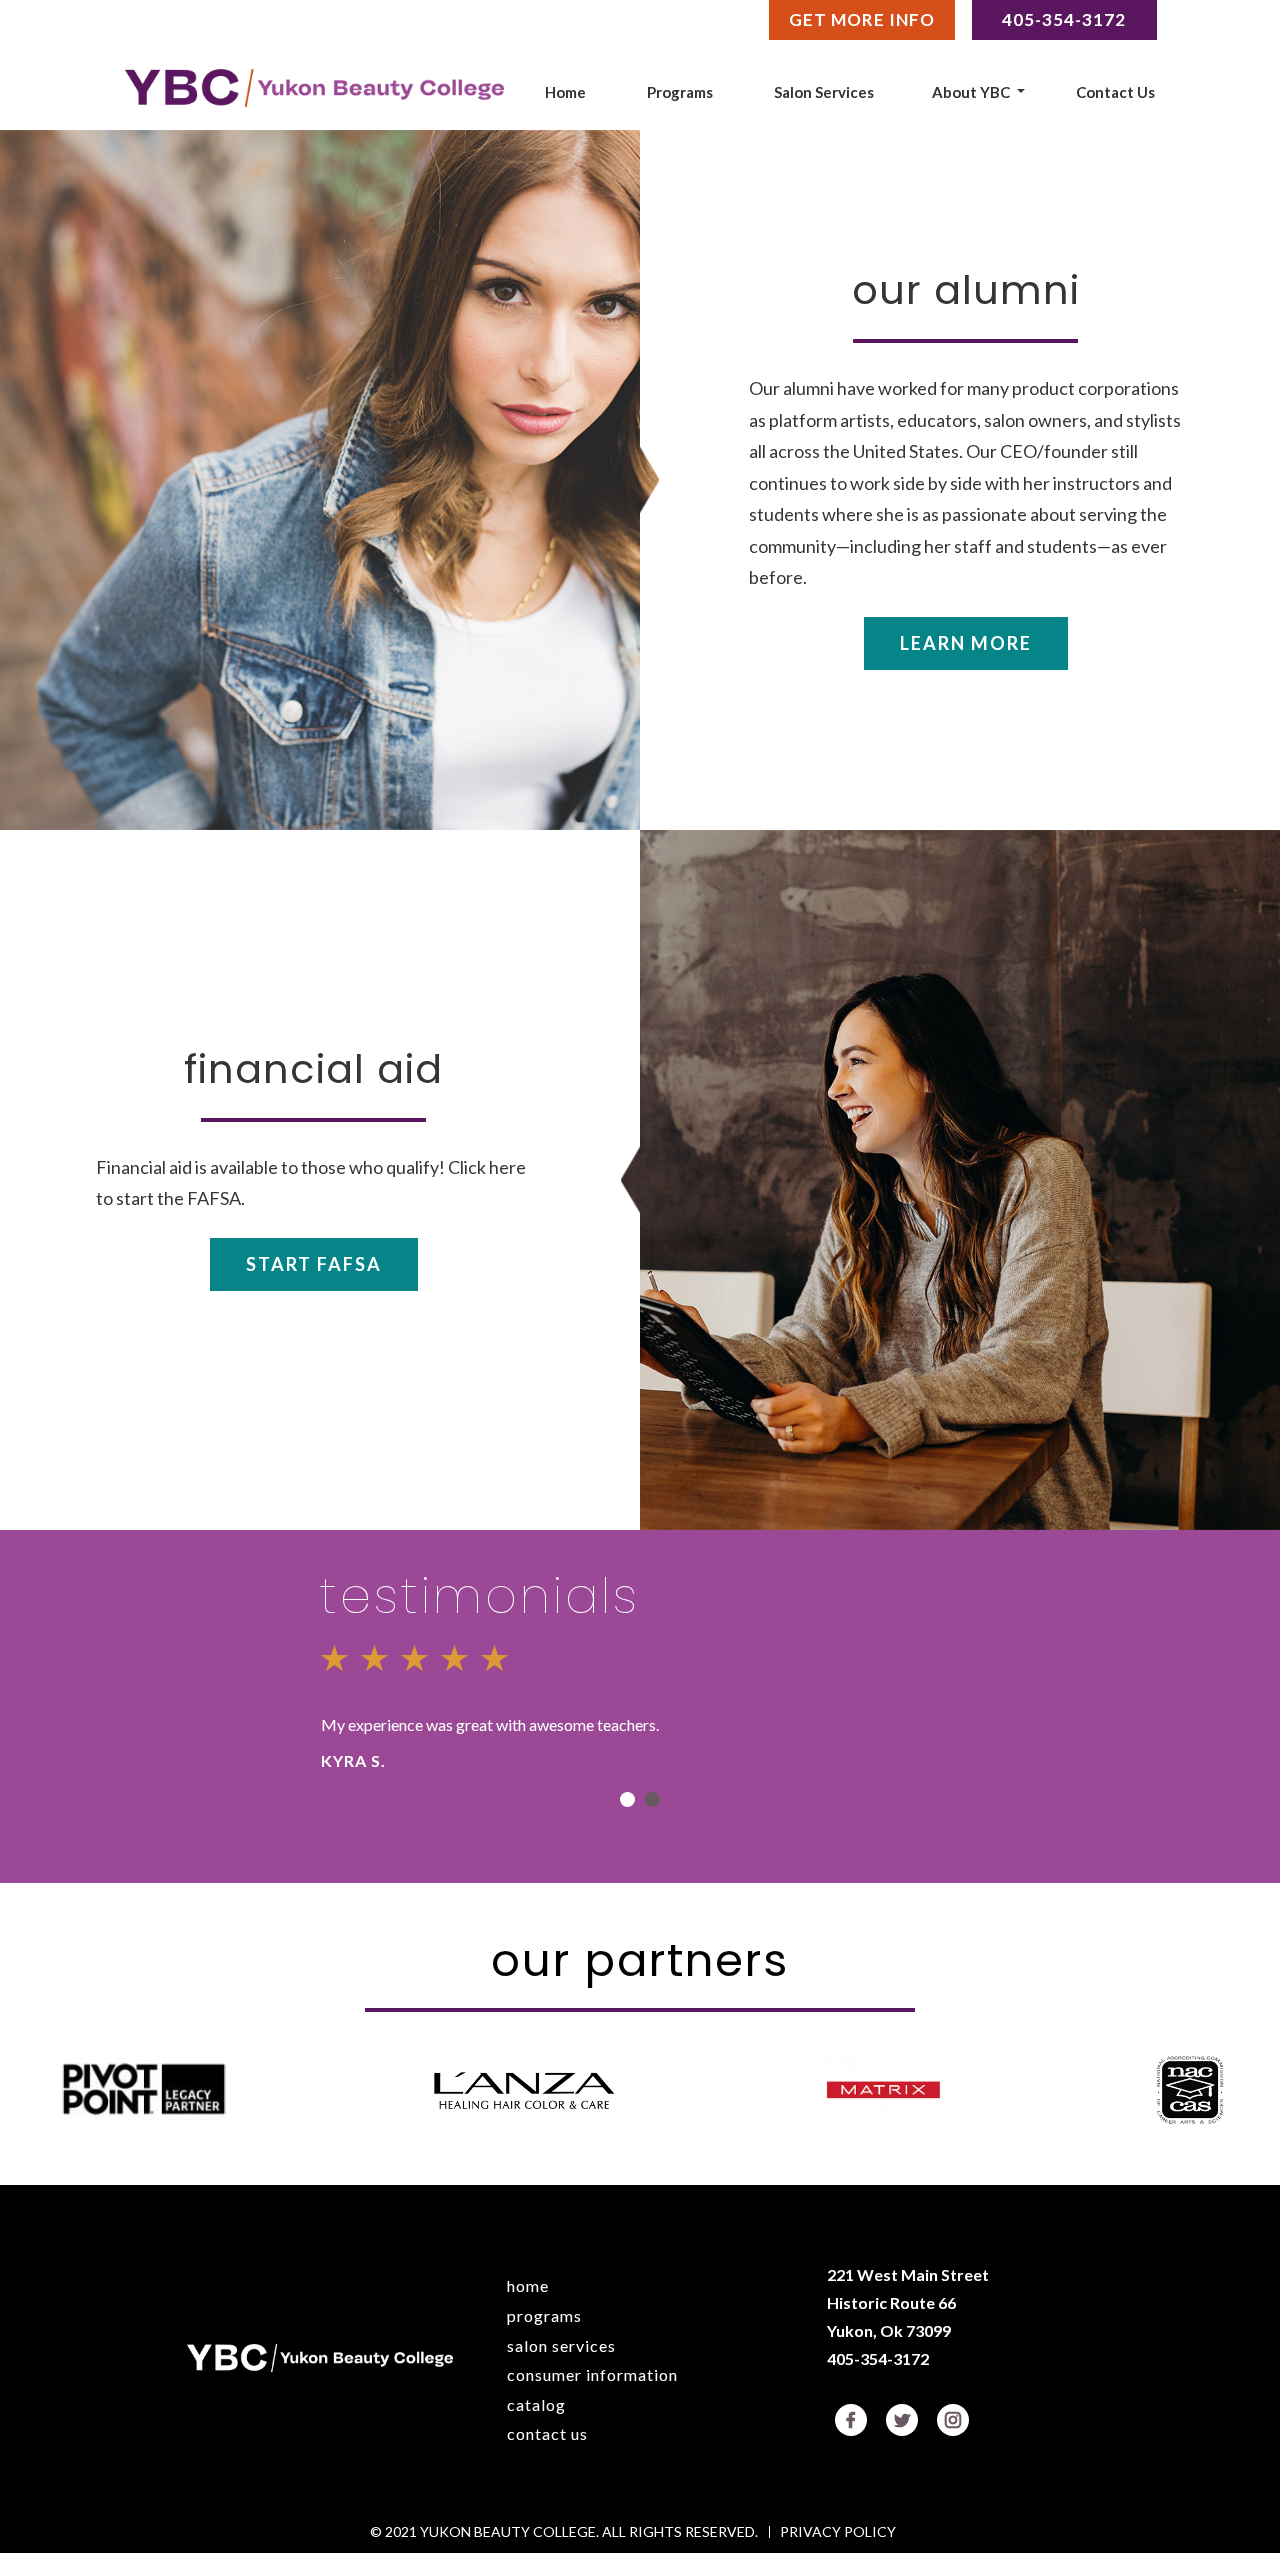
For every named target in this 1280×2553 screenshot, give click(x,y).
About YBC (971, 92)
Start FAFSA (314, 1264)
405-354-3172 (878, 2358)
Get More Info (862, 19)
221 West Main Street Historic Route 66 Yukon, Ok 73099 (908, 2302)
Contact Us (1115, 92)
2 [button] (652, 1799)
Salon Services (824, 92)
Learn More (966, 643)
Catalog (536, 2404)
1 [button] (627, 1799)
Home (565, 92)
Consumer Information (592, 2374)
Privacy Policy (838, 2532)
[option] (640, 1702)
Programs (680, 92)
